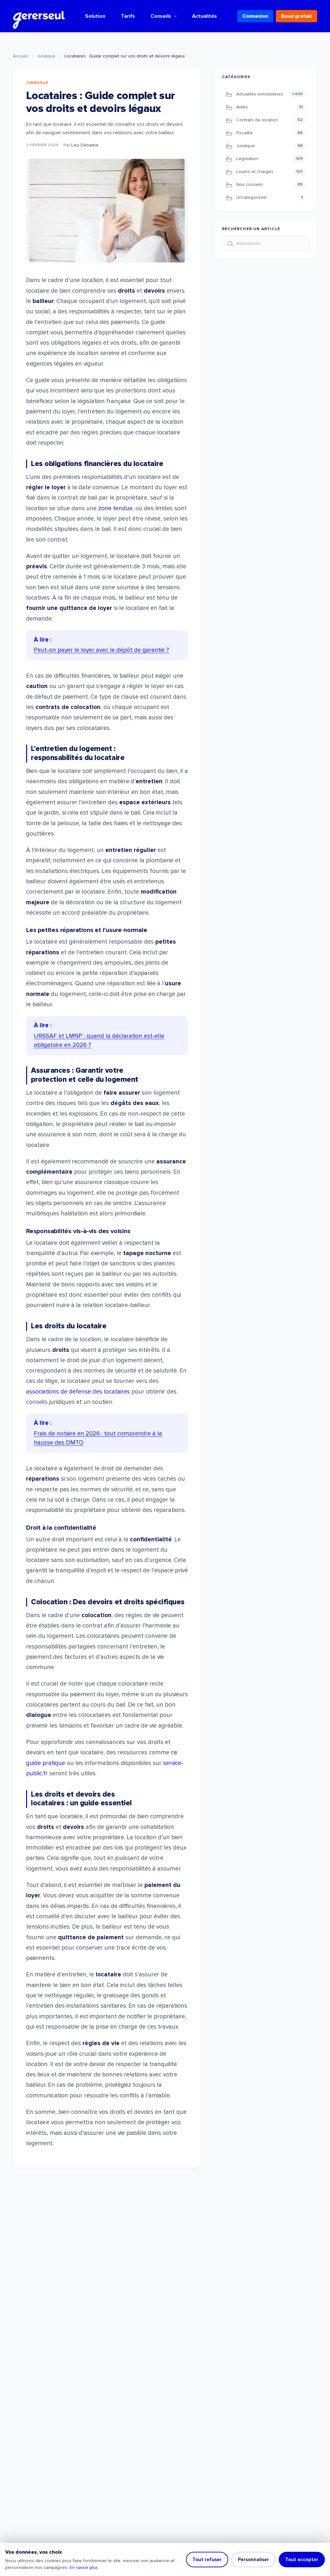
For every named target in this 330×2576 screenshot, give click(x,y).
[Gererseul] (39, 16)
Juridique (46, 56)
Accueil (20, 56)
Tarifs (128, 16)
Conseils (161, 16)
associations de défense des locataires (78, 1392)
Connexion (255, 16)
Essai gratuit (296, 16)
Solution (95, 16)
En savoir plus (84, 2567)
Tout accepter (302, 2560)
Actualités (204, 16)
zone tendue (115, 508)
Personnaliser (253, 2560)
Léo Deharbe (85, 145)
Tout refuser (207, 2560)
